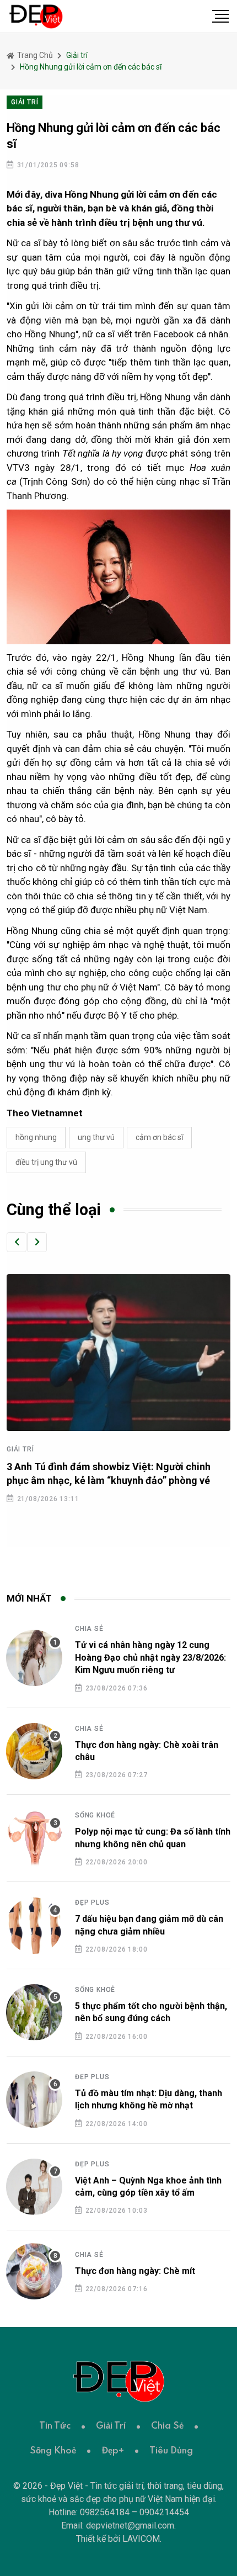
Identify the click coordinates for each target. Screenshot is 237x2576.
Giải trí (20, 1449)
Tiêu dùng (171, 2451)
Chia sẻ (89, 1629)
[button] (17, 1242)
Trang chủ (34, 55)
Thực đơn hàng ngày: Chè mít (135, 2271)
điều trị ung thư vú (46, 1162)
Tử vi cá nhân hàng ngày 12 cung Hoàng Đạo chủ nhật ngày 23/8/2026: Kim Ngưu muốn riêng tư (150, 1657)
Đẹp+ (113, 2451)
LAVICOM (141, 2539)
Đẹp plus (92, 1902)
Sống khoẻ (95, 1815)
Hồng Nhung (36, 1137)
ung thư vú (96, 1137)
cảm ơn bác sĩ (159, 1137)
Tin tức (55, 2426)
